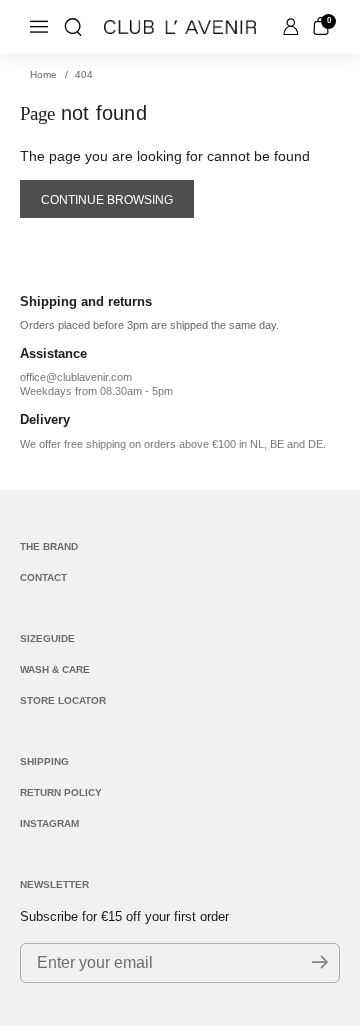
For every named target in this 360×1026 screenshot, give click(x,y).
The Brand (49, 546)
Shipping (44, 761)
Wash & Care (55, 669)
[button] (73, 27)
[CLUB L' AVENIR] (180, 27)
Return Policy (61, 792)
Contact (43, 577)
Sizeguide (47, 638)
